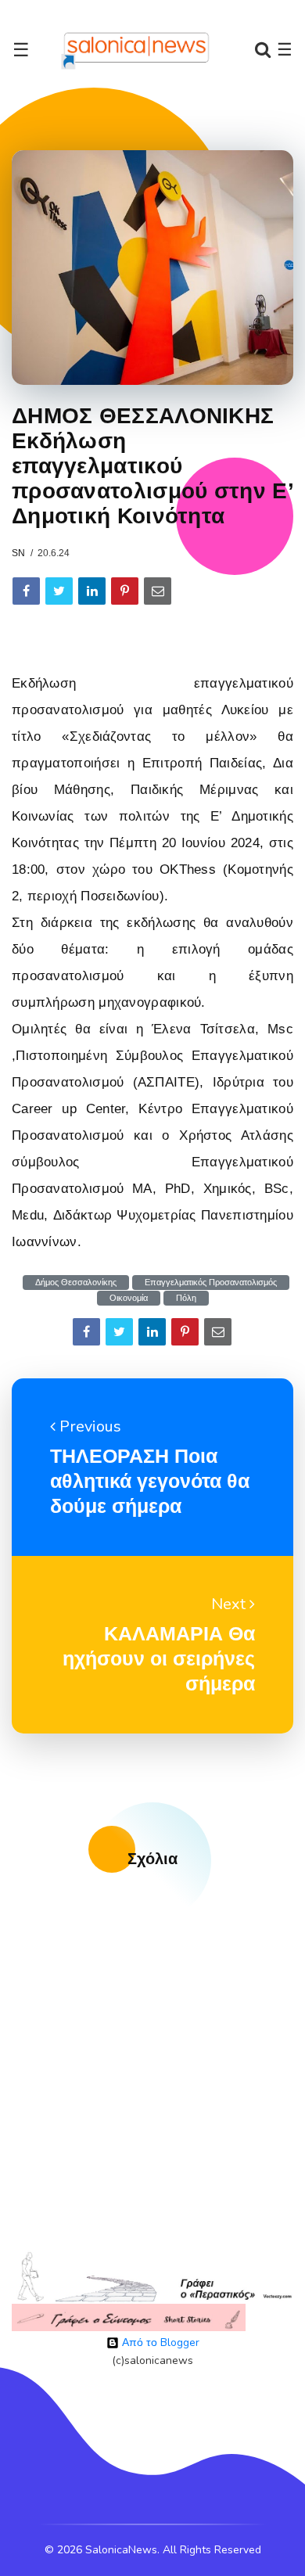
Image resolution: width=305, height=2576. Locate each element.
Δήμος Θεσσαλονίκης (76, 1283)
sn (18, 553)
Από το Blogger (159, 2342)
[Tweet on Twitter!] (59, 591)
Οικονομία (129, 1298)
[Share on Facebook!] (26, 591)
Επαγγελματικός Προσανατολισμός (211, 1283)
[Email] (158, 591)
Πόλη (186, 1298)
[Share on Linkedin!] (92, 591)
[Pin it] (125, 591)
